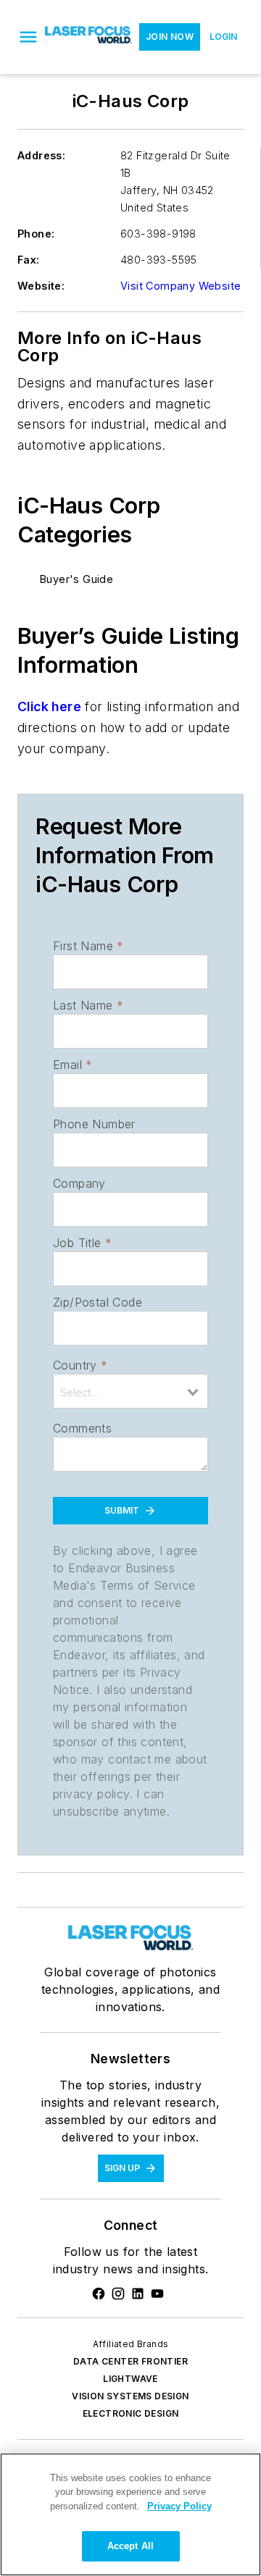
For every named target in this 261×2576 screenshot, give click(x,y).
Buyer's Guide (76, 579)
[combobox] (130, 1391)
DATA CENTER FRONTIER (130, 2361)
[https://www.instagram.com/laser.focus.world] (118, 2294)
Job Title (82, 1243)
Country (80, 1365)
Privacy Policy (179, 2506)
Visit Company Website (181, 286)
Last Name (88, 1005)
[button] (28, 37)
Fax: (29, 260)
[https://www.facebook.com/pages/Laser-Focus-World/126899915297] (99, 2294)
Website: (41, 286)
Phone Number (94, 1124)
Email (72, 1065)
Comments (82, 1428)
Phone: (36, 234)
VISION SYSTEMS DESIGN (130, 2396)
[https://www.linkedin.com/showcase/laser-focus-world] (138, 2294)
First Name (88, 946)
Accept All (130, 2546)
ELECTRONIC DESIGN (131, 2413)
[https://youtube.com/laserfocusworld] (157, 2294)
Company (79, 1183)
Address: (41, 155)
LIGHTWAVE (130, 2379)
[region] (130, 2514)
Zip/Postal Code (98, 1302)
